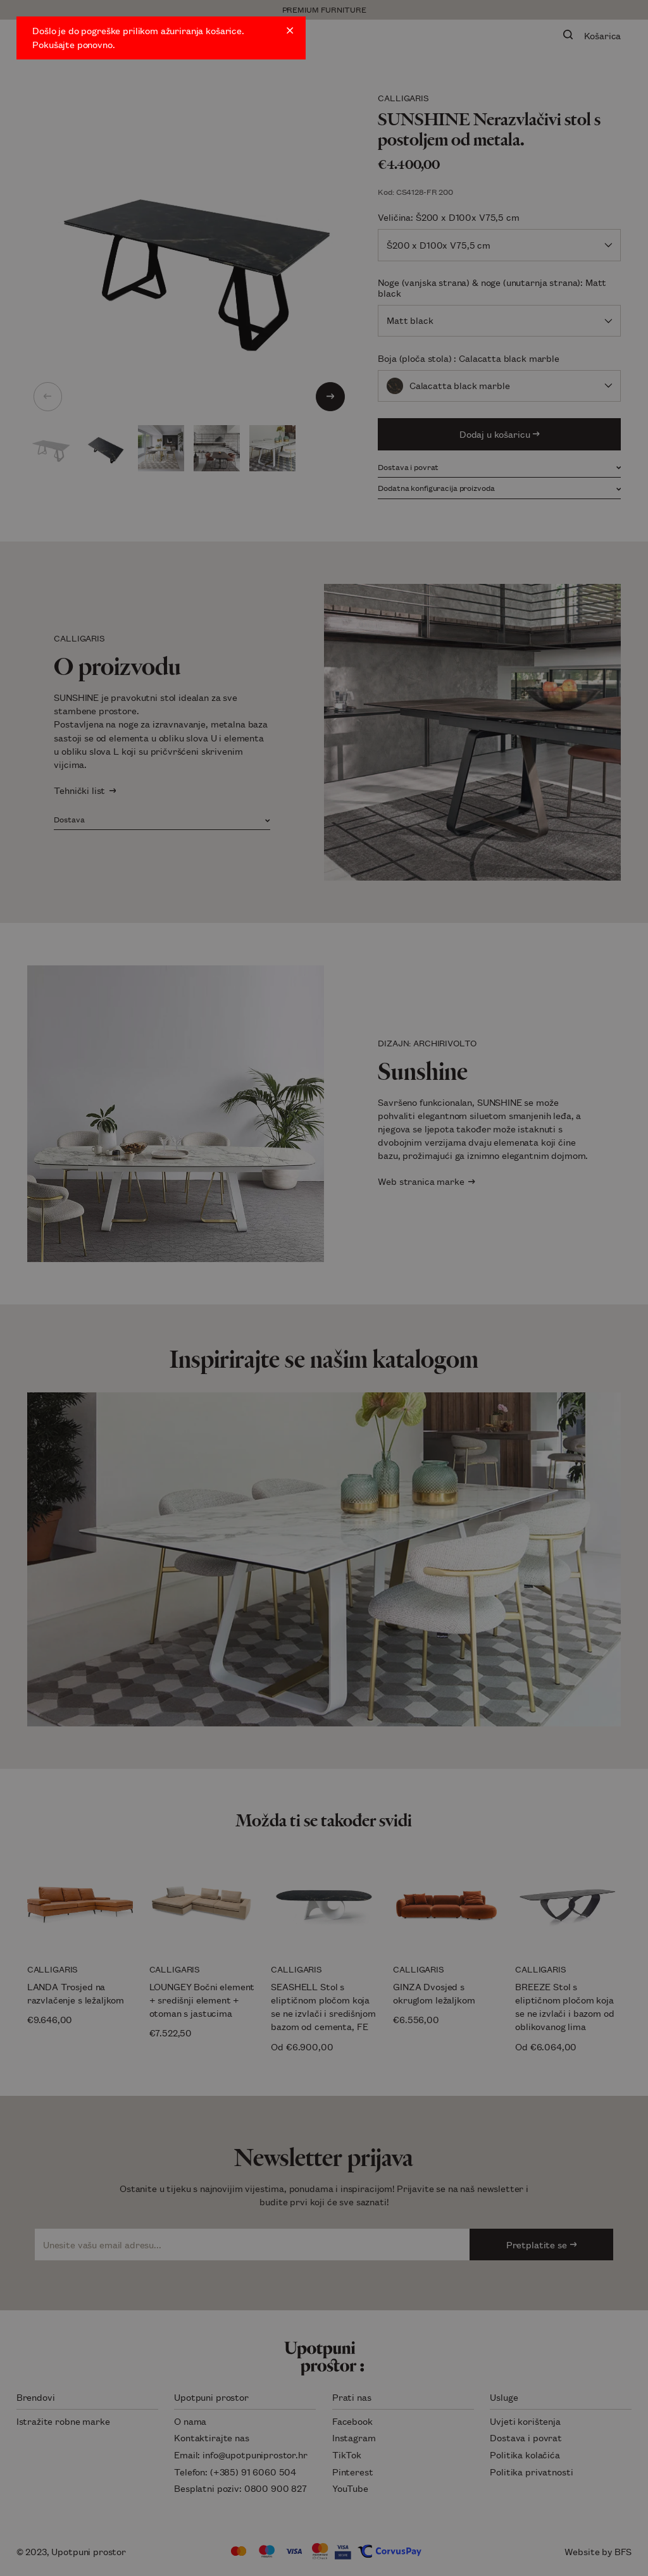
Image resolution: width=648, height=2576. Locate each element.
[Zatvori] (290, 30)
